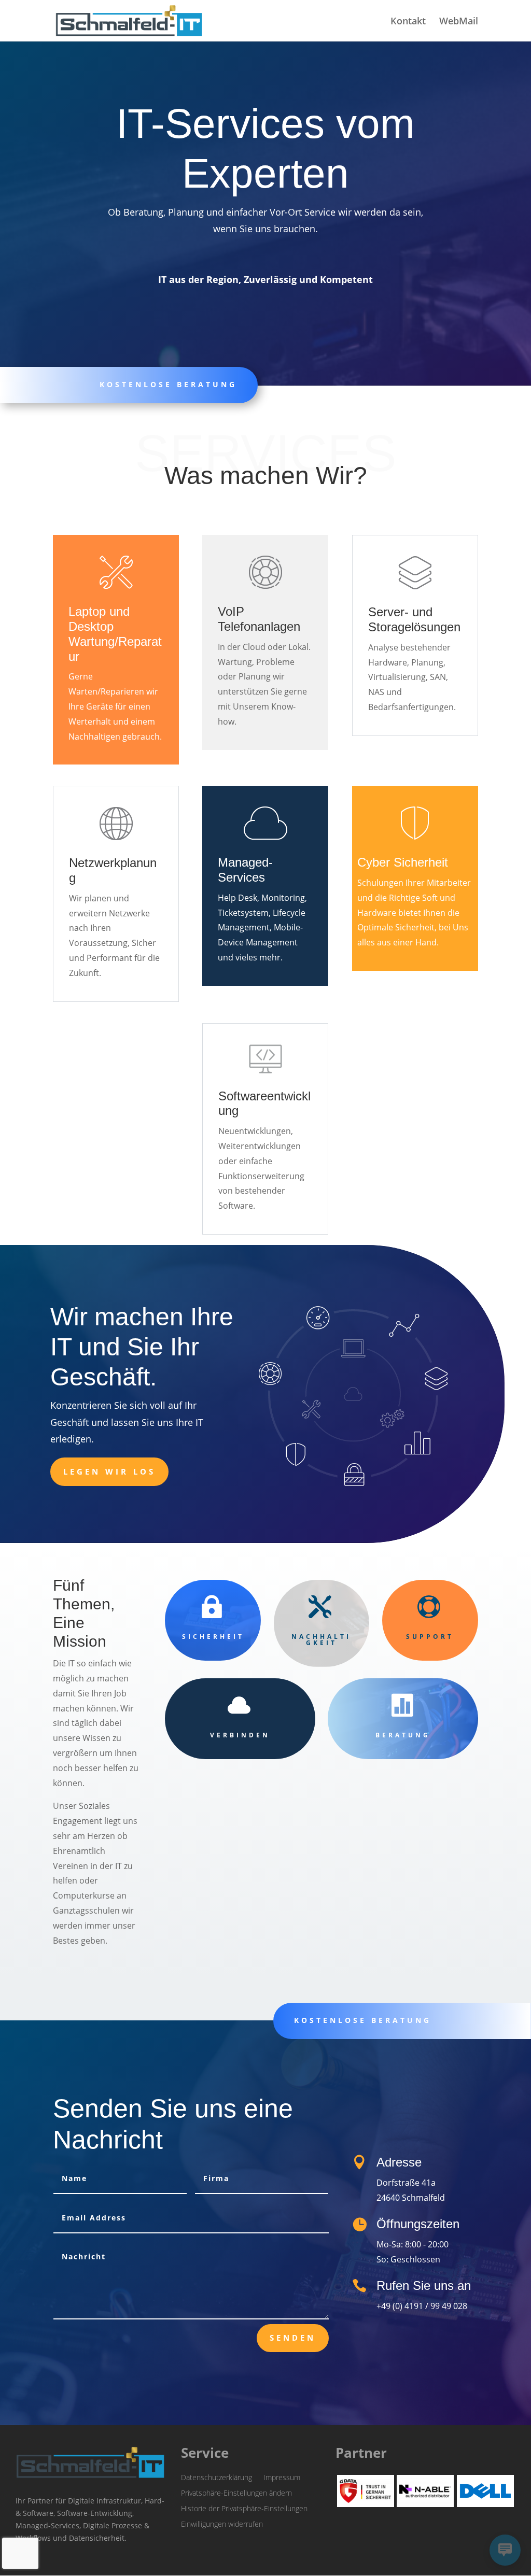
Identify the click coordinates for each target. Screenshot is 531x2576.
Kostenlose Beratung (168, 384)
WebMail (459, 22)
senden (293, 2338)
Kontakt (408, 22)
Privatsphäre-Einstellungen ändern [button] (236, 2492)
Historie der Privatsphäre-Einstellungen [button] (244, 2508)
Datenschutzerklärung (216, 2477)
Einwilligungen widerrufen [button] (222, 2523)
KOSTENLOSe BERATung (363, 2020)
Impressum (282, 2477)
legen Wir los (109, 1471)
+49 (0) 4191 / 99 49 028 (422, 2306)
